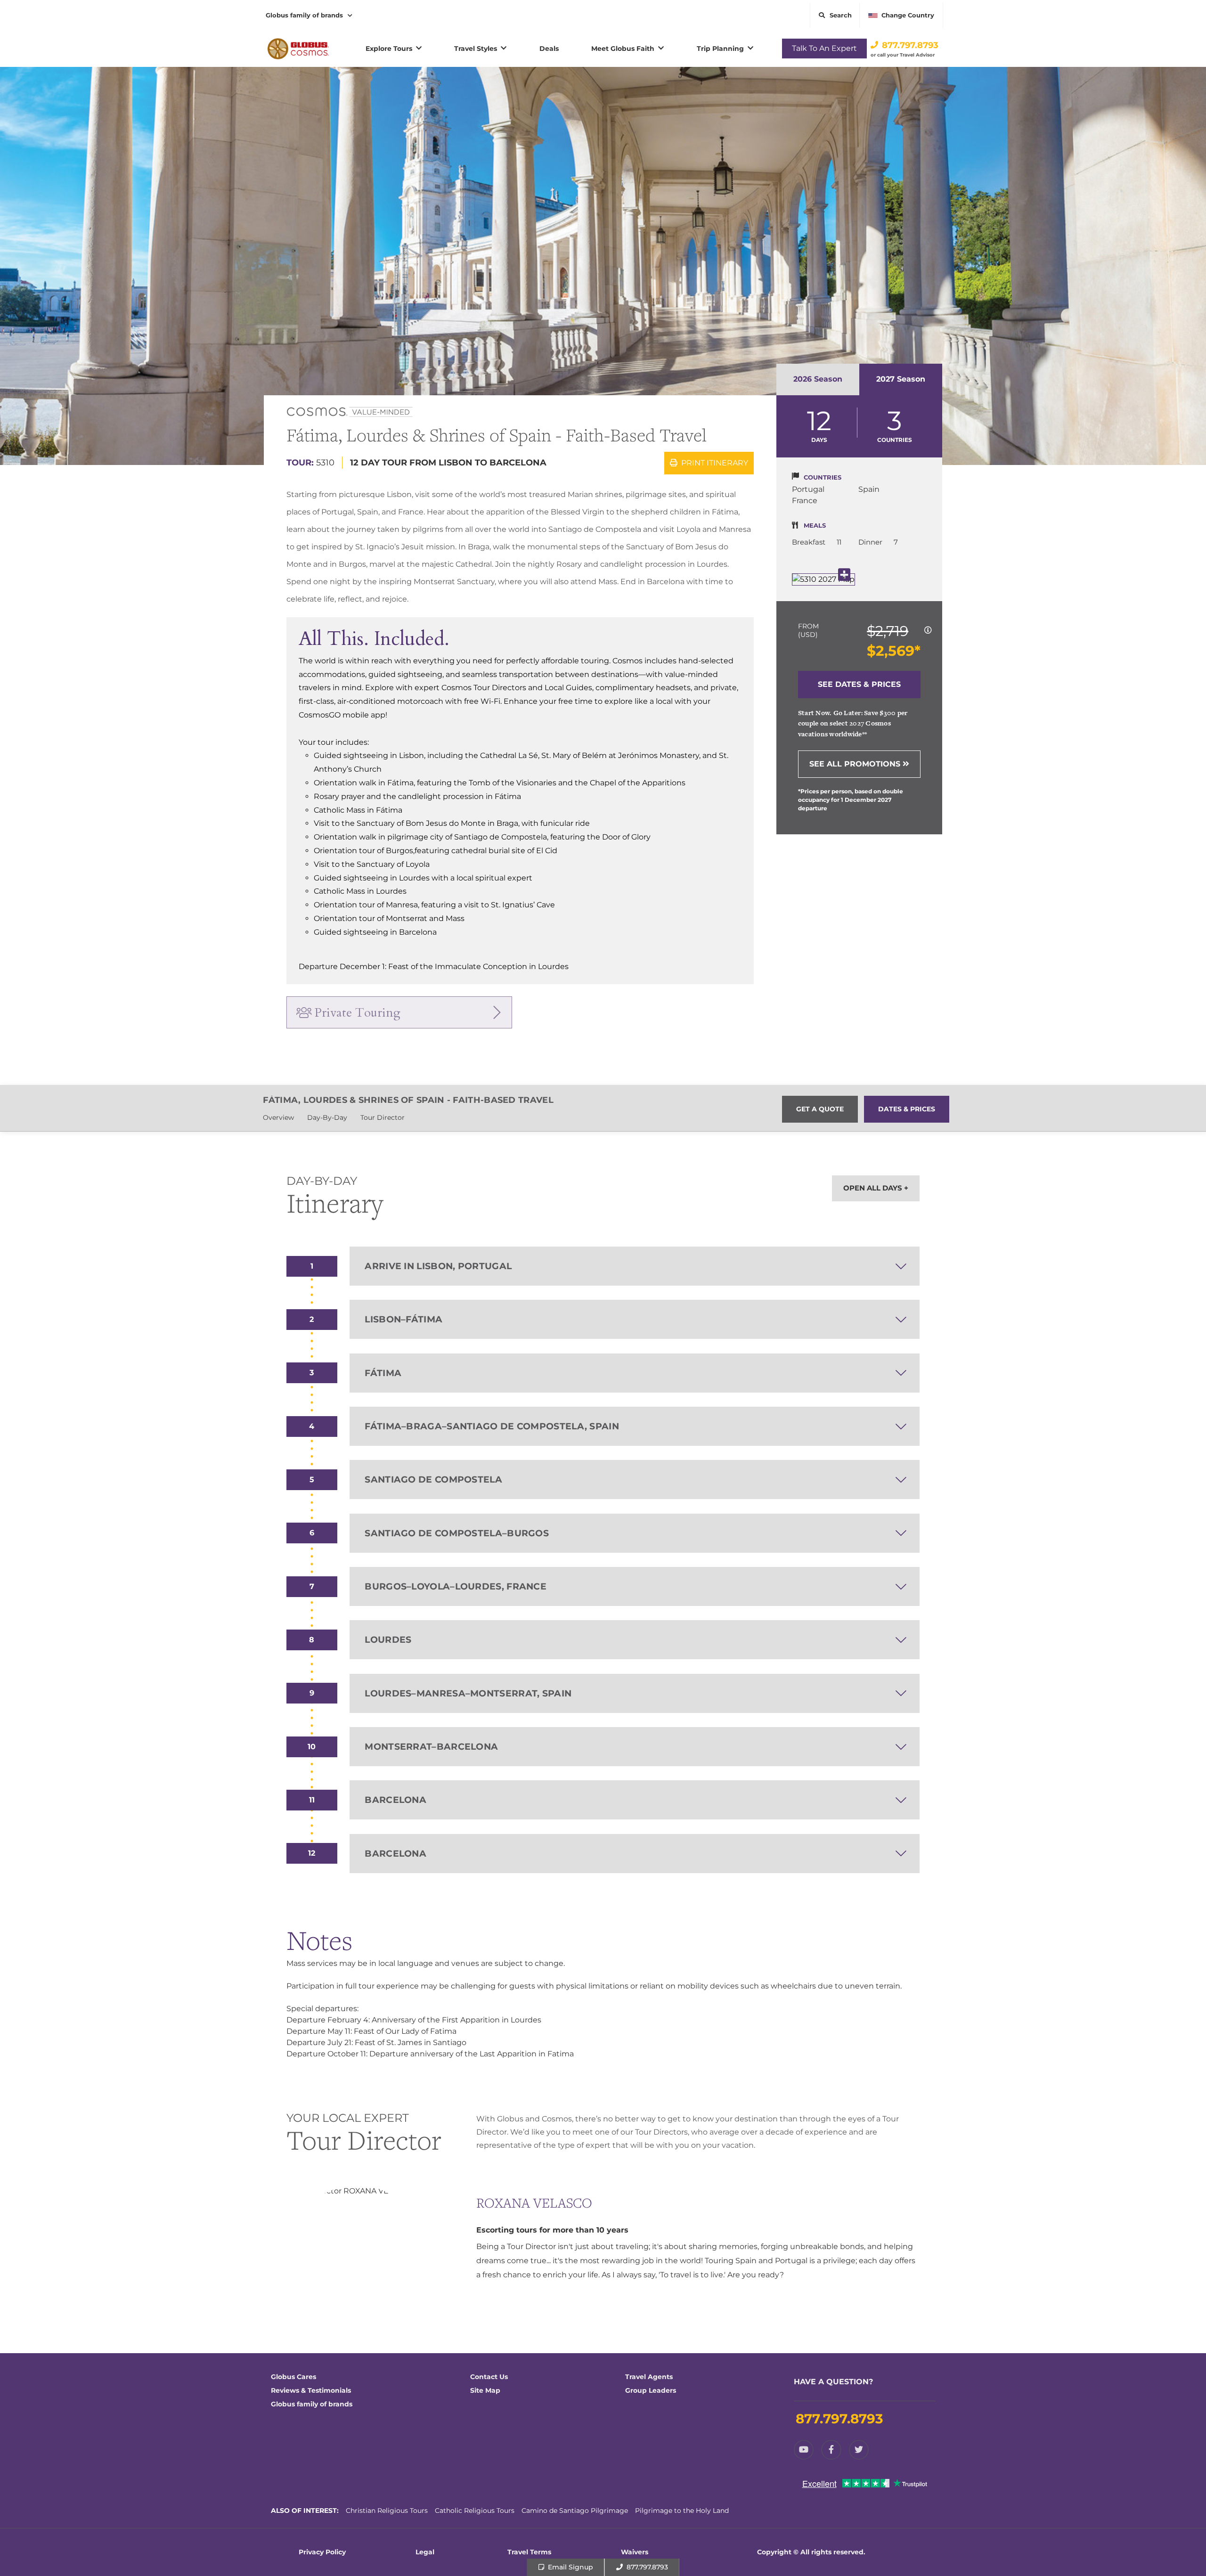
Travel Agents (649, 2377)
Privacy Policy (322, 2552)
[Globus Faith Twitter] (859, 2450)
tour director (383, 1117)
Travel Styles (476, 49)
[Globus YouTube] (804, 2450)
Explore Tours (389, 49)
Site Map (485, 2390)
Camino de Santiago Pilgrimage (575, 2511)
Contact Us (489, 2377)
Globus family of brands (304, 15)
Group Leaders (651, 2390)
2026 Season (818, 379)
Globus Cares (293, 2377)
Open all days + (876, 1188)
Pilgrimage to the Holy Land (682, 2511)
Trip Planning (720, 49)
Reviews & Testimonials (311, 2390)
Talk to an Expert (824, 48)
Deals (549, 49)
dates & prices (907, 1109)
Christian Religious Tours (387, 2511)
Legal (425, 2552)
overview (278, 1117)
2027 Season (901, 379)
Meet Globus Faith (623, 49)
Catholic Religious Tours (475, 2511)
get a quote (820, 1109)
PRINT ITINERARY (714, 463)
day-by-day (327, 1117)
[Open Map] (823, 579)
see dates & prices (859, 684)
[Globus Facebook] (831, 2450)
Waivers (635, 2552)
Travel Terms (529, 2552)
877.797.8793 (910, 45)
